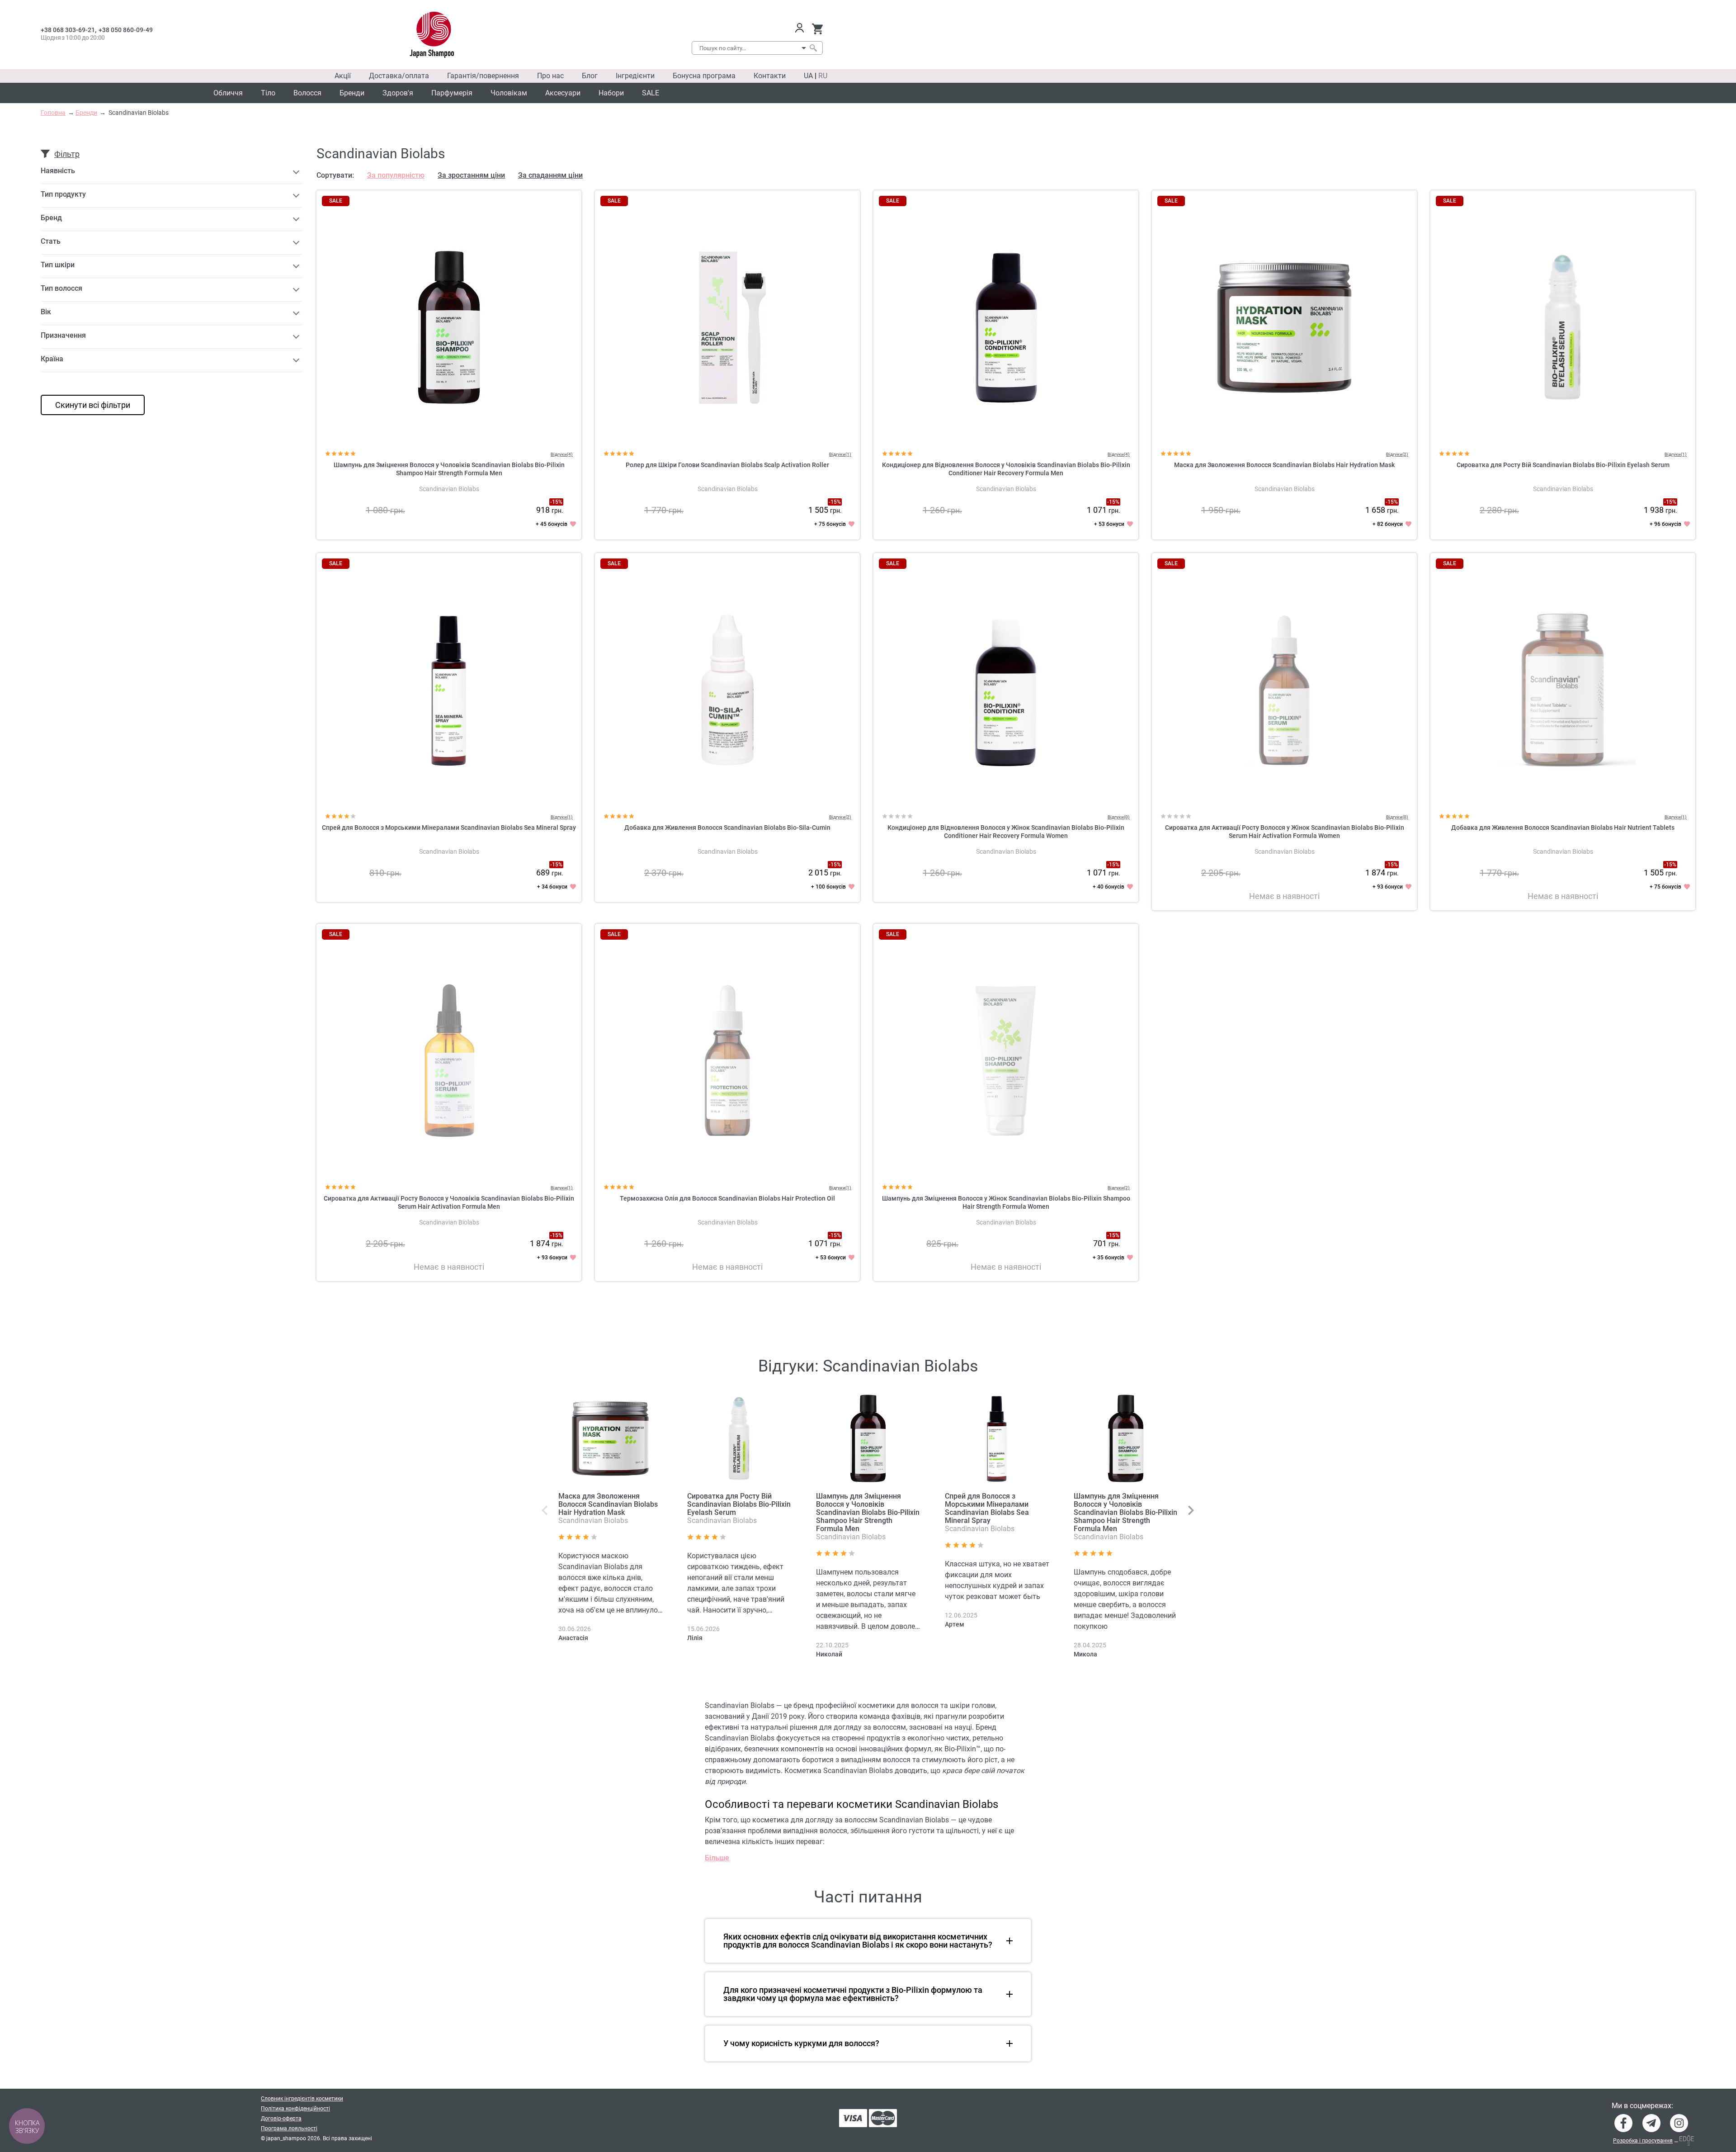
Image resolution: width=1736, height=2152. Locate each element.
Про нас (550, 76)
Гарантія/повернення (483, 76)
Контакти (770, 76)
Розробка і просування (1643, 2141)
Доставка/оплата (399, 76)
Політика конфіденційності (295, 2109)
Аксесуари (563, 93)
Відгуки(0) (1119, 817)
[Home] (432, 35)
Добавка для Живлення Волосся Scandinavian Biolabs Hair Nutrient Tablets (1563, 828)
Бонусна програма (704, 76)
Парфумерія (452, 93)
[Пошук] (813, 48)
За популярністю (396, 175)
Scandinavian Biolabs (449, 489)
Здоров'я (398, 93)
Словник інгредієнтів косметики (302, 2099)
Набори (611, 93)
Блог (590, 76)
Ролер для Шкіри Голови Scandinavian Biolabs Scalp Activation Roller (727, 465)
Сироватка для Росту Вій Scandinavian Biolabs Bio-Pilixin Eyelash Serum (1563, 465)
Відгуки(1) (840, 454)
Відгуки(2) (1397, 454)
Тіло (268, 93)
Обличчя (228, 93)
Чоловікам (509, 93)
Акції (343, 76)
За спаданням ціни (550, 175)
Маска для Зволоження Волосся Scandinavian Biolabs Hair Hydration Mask (1284, 465)
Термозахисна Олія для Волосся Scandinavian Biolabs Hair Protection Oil (727, 1198)
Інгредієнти (635, 76)
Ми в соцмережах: (1642, 2106)
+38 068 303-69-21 (68, 30)
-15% (556, 502)
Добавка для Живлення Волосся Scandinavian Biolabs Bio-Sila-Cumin (727, 828)
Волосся (307, 93)
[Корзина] (817, 29)
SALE (651, 93)
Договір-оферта (281, 2119)
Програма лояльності (289, 2128)
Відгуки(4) (562, 454)
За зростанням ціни (471, 175)
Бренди (352, 93)
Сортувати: (335, 175)
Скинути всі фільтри (93, 405)
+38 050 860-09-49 (126, 30)
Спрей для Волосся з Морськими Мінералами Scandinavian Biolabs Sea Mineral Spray (449, 828)
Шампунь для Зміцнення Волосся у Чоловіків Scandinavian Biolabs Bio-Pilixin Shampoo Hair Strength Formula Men (868, 1512)
